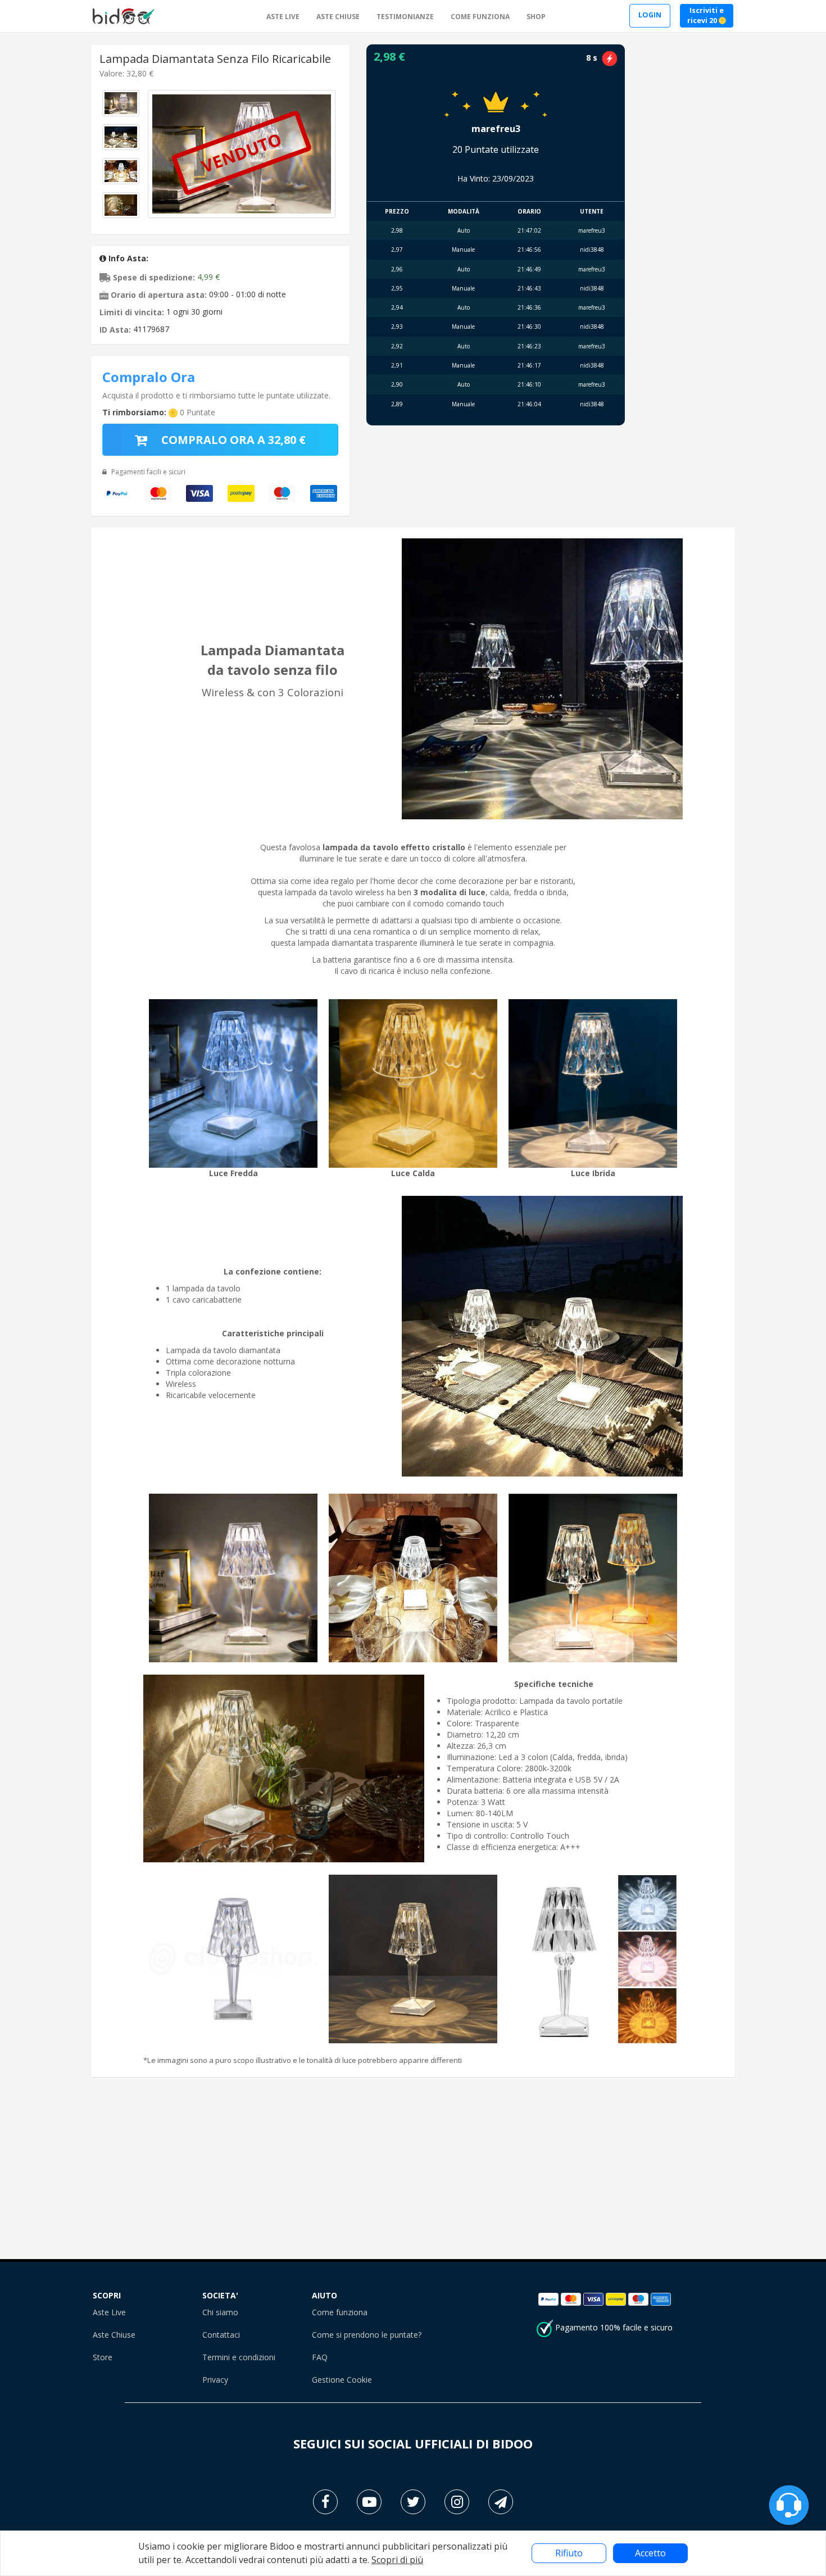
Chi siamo (220, 2312)
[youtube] (369, 2502)
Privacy (215, 2380)
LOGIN (650, 15)
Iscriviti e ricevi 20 (705, 16)
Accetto (650, 2553)
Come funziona (340, 2312)
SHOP (536, 17)
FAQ (320, 2357)
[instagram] (457, 2502)
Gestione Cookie (342, 2380)
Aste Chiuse (114, 2335)
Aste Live (109, 2312)
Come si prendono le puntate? (367, 2335)
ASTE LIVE (283, 17)
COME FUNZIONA (480, 17)
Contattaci (221, 2335)
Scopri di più (397, 2560)
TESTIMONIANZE (405, 17)
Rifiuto (569, 2553)
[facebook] (325, 2502)
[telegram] (501, 2502)
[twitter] (413, 2502)
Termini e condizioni (239, 2357)
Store (103, 2357)
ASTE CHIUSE (338, 17)
